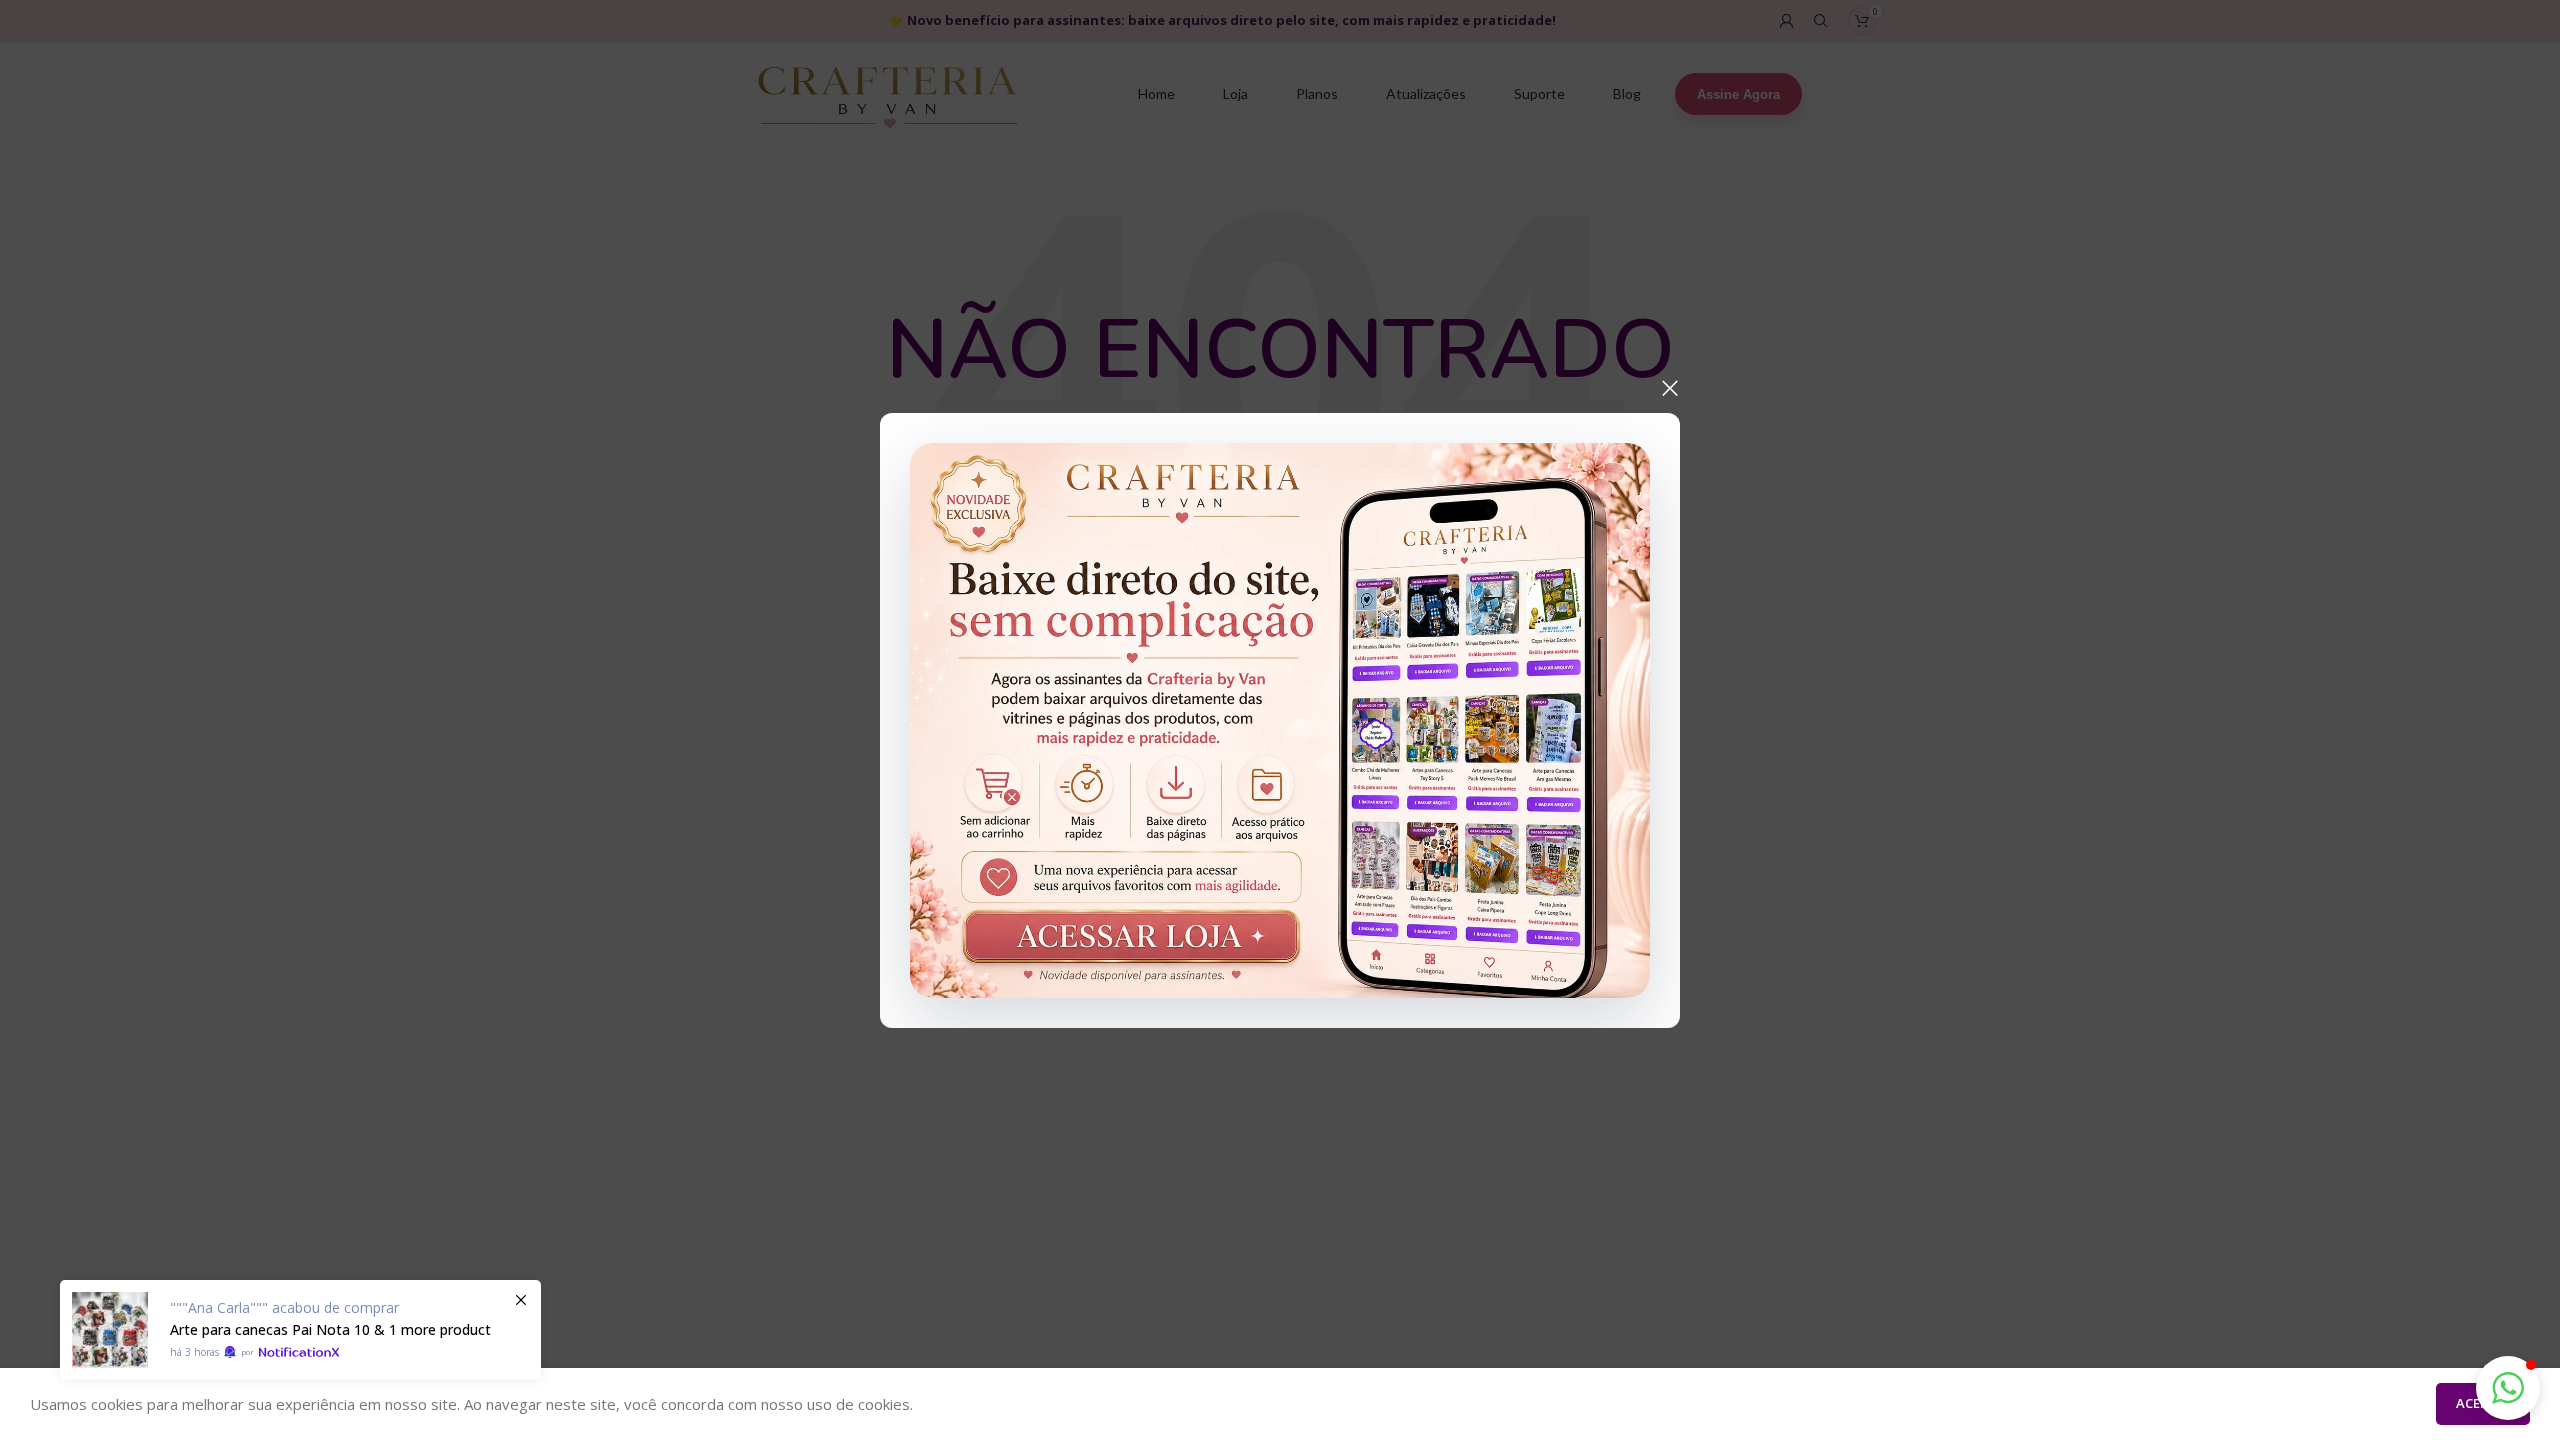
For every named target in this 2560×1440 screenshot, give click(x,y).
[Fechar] (1670, 388)
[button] (2508, 1388)
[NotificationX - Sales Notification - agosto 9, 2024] (300, 1330)
